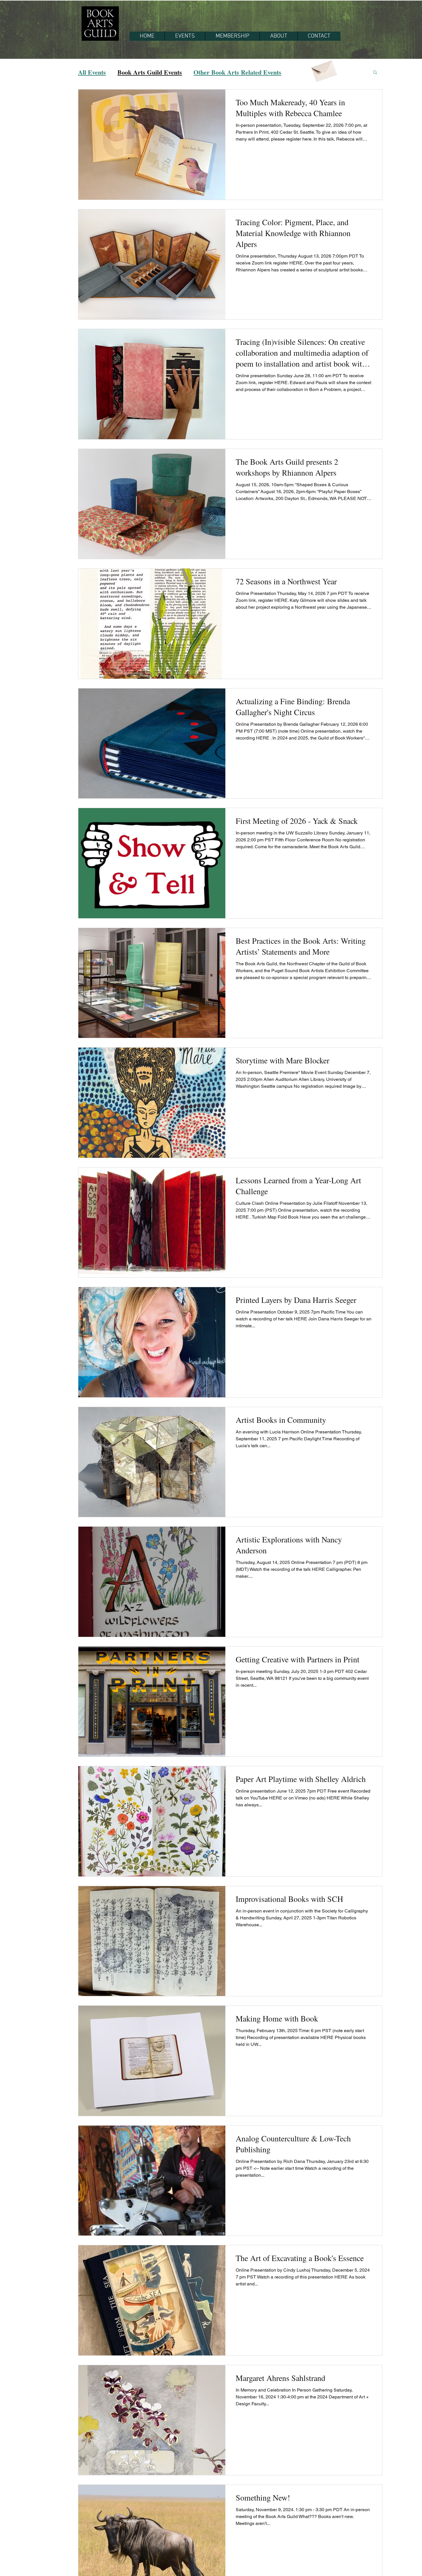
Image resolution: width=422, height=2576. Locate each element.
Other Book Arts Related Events (237, 72)
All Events (92, 72)
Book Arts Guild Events (150, 72)
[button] (375, 73)
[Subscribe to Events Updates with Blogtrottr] (324, 69)
